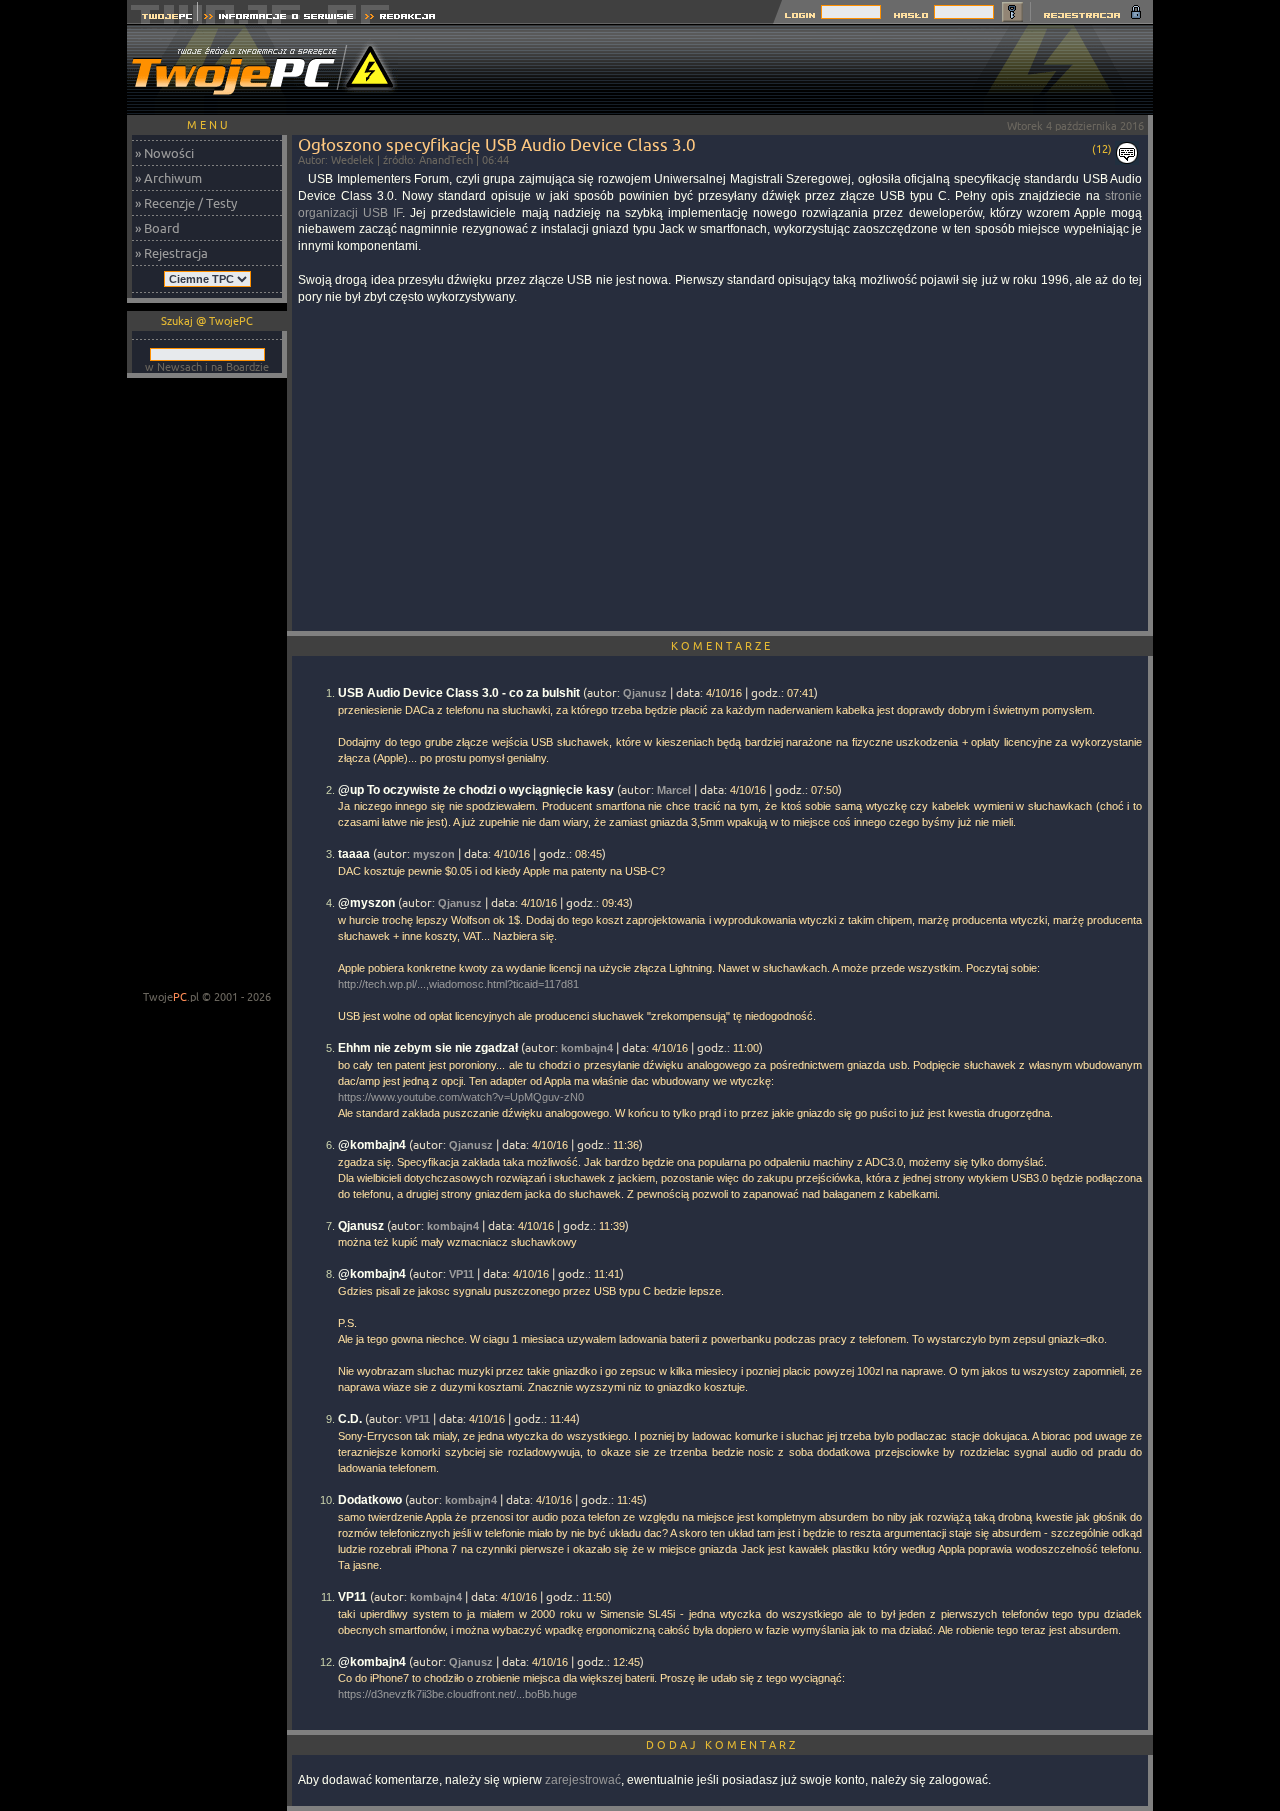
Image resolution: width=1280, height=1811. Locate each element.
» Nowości (164, 153)
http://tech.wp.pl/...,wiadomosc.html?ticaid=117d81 (458, 984)
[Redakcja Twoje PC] (400, 18)
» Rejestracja (171, 253)
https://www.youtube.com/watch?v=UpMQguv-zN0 (461, 1097)
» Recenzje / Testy (186, 203)
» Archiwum (168, 178)
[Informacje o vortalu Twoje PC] (278, 18)
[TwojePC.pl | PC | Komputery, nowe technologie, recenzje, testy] (162, 18)
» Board (157, 228)
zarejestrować (583, 1780)
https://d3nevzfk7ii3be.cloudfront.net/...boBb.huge (457, 1694)
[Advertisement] (789, 70)
